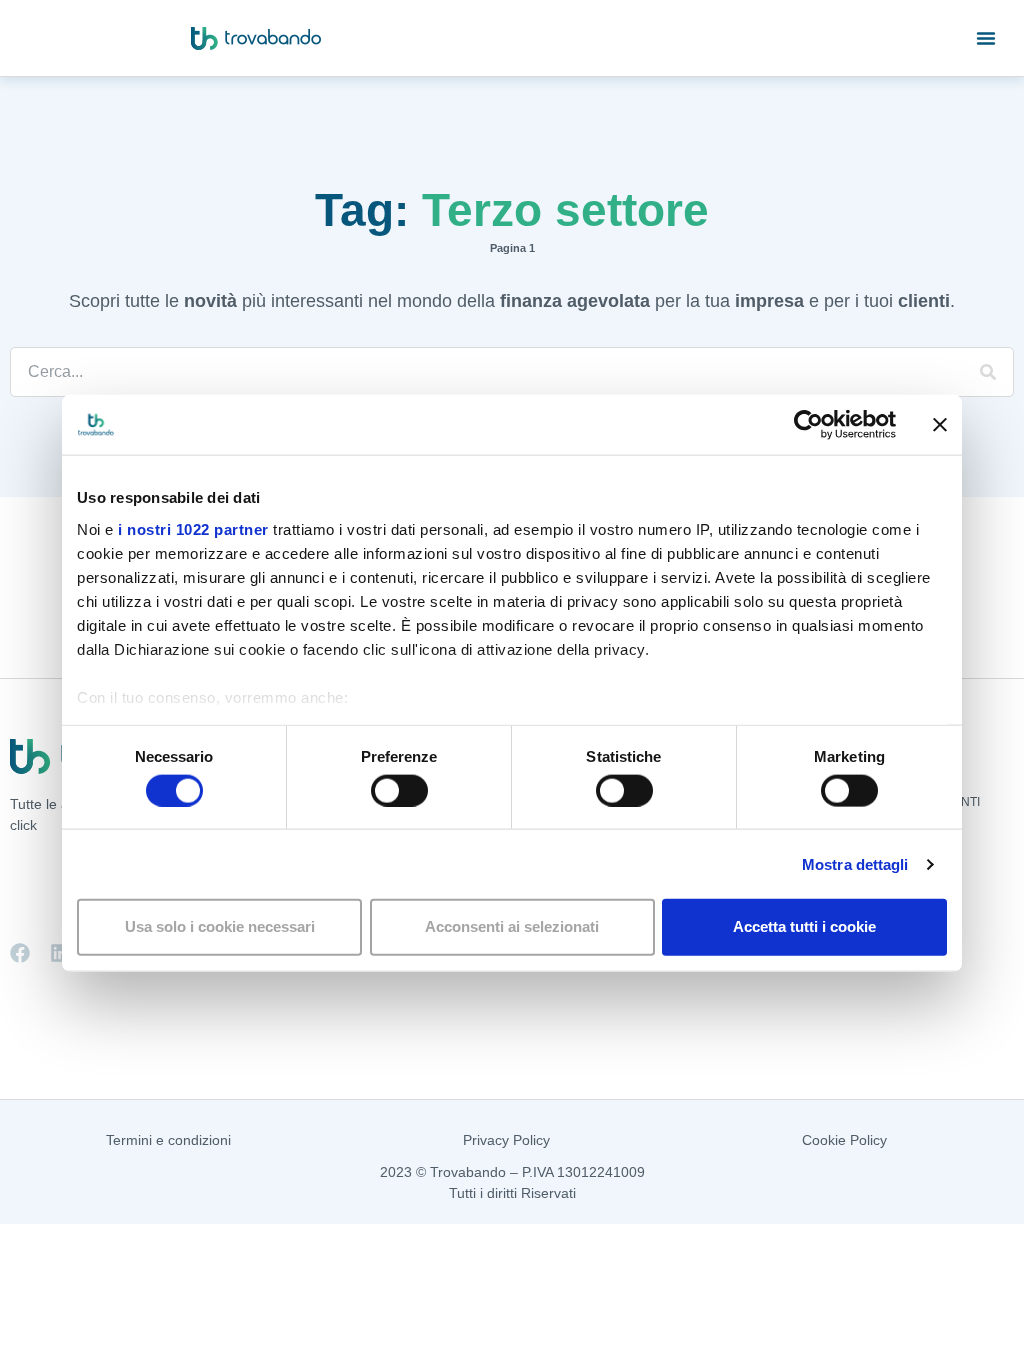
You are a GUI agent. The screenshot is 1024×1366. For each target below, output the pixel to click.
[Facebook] (20, 953)
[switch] (399, 790)
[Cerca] (988, 372)
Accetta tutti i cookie (804, 926)
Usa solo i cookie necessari (220, 926)
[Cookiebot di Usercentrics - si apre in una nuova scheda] (808, 425)
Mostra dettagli (855, 863)
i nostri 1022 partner (193, 528)
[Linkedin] (60, 953)
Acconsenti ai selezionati (512, 926)
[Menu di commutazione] (986, 38)
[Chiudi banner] (940, 425)
